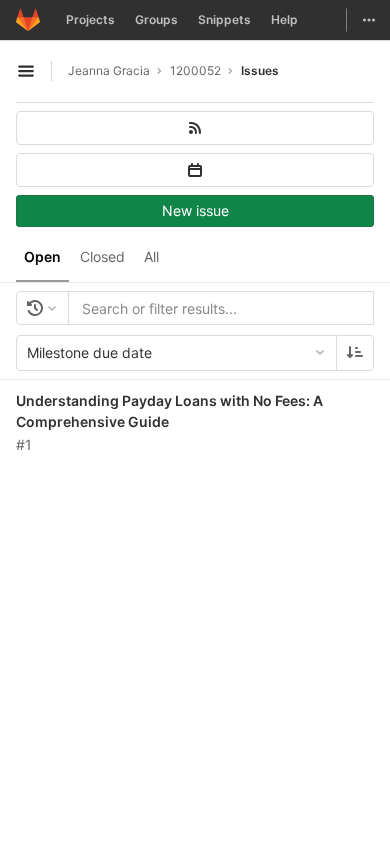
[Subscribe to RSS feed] (195, 128)
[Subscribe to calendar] (195, 170)
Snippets (224, 19)
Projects (90, 19)
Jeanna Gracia (109, 70)
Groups (156, 19)
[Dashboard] (28, 20)
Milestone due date (89, 352)
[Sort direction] (355, 353)
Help (284, 19)
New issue (195, 210)
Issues (260, 70)
